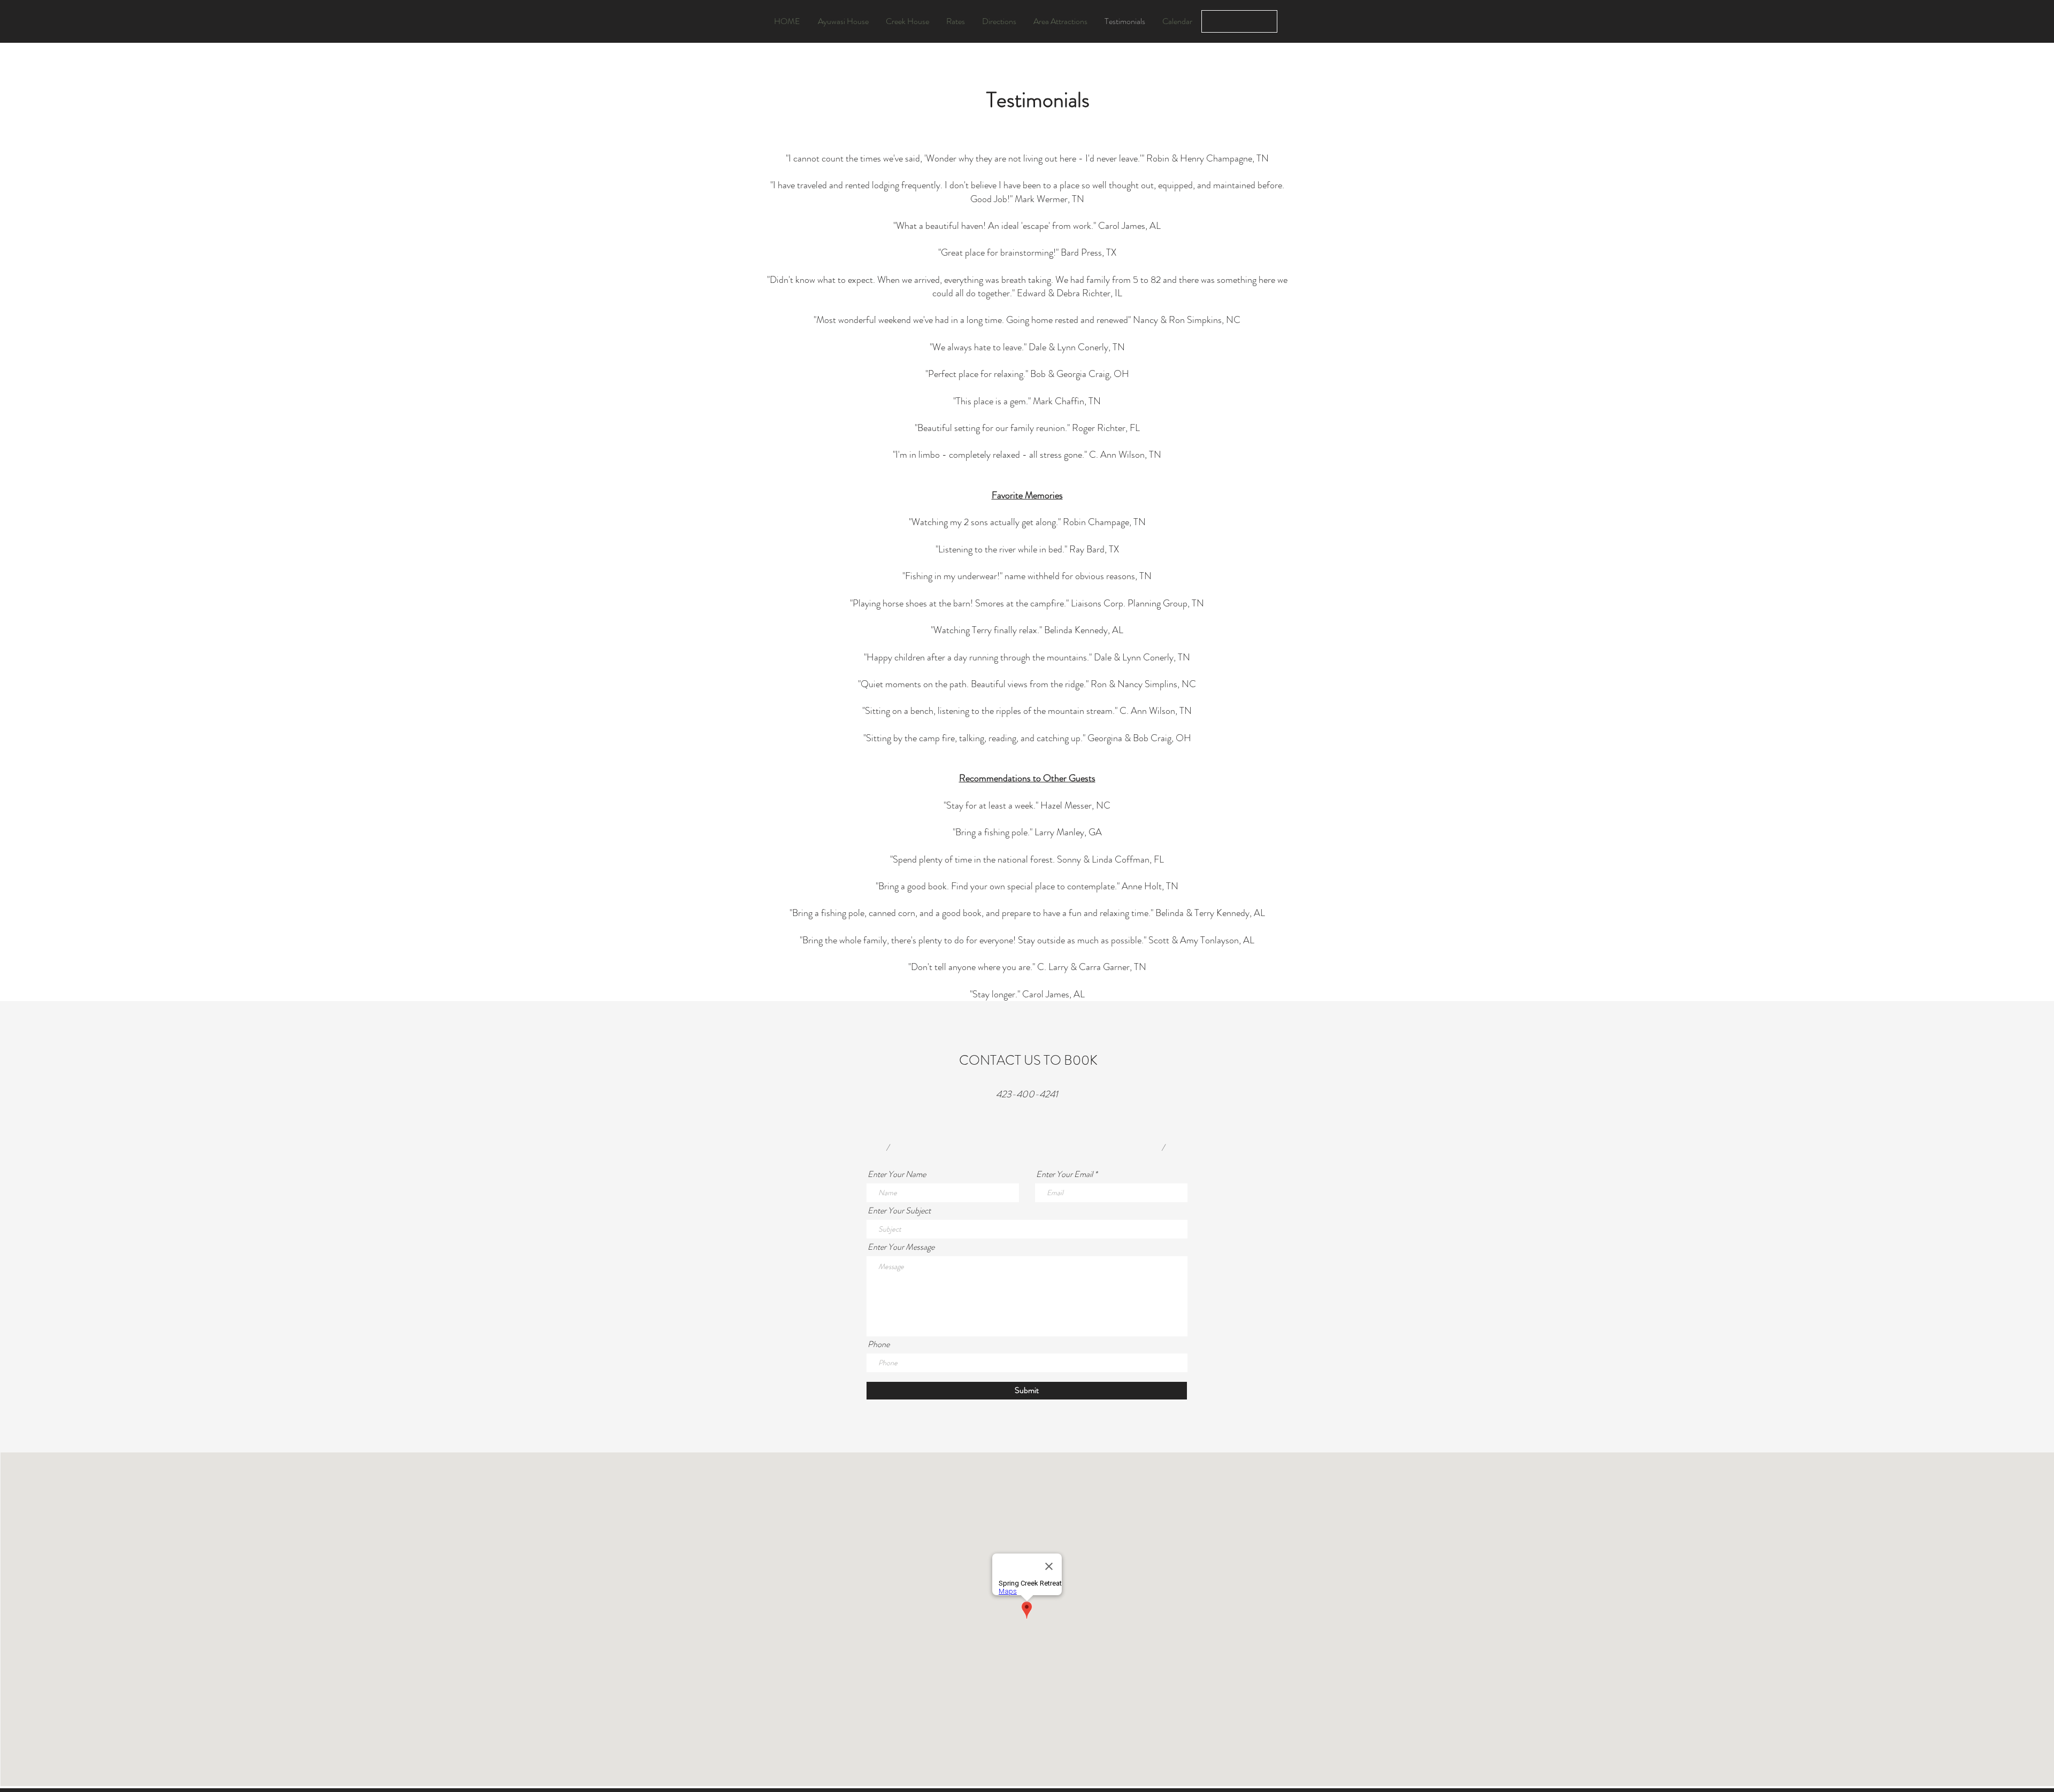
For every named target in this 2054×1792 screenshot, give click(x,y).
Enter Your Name (897, 1174)
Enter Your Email (1064, 1174)
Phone (879, 1344)
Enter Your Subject (899, 1211)
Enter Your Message (901, 1247)
